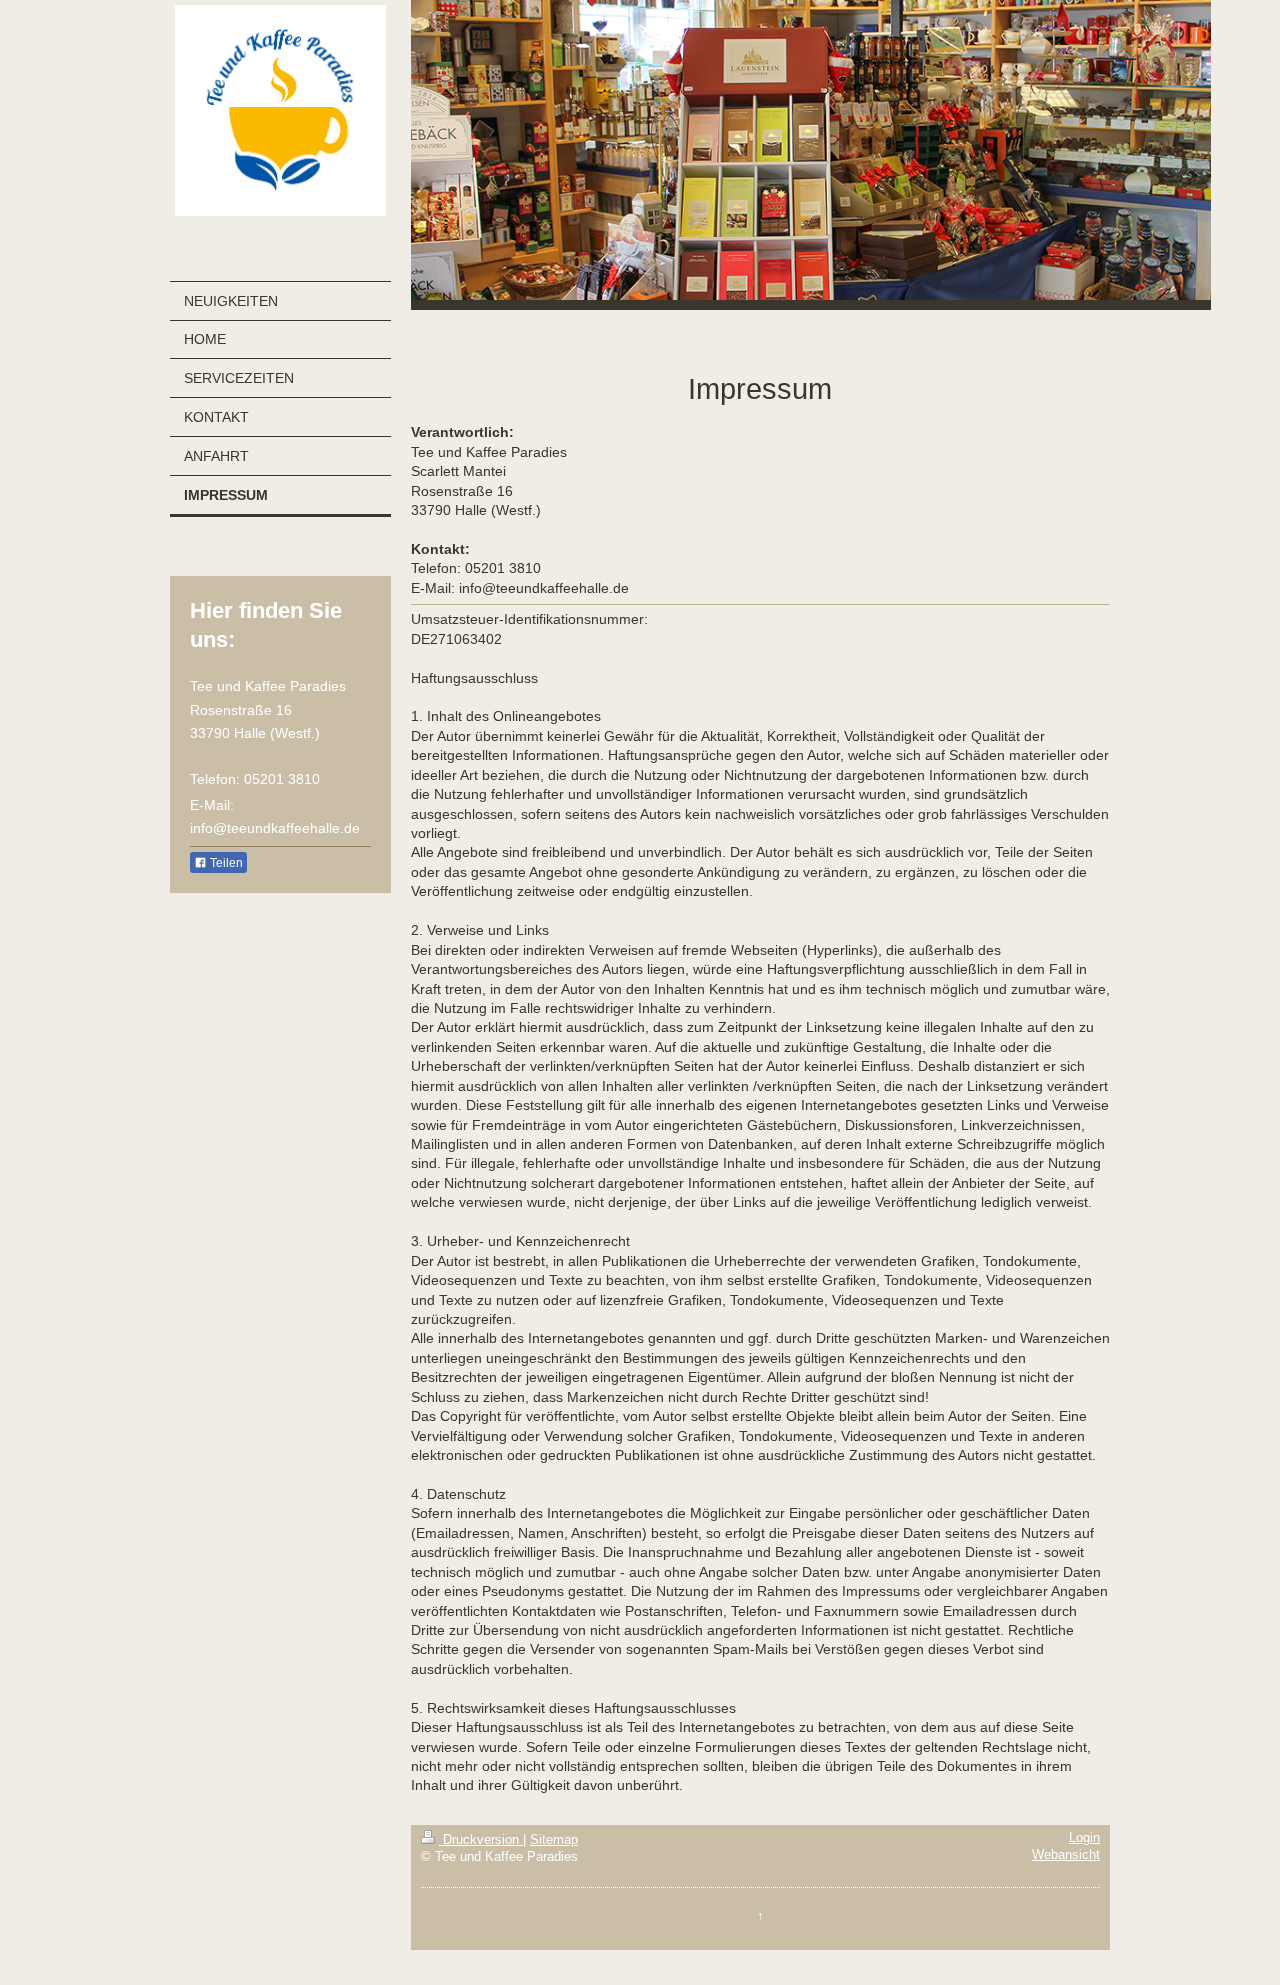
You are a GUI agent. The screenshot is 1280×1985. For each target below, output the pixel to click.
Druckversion (481, 1840)
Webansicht (1066, 1855)
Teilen (225, 863)
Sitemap (554, 1840)
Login (1084, 1838)
